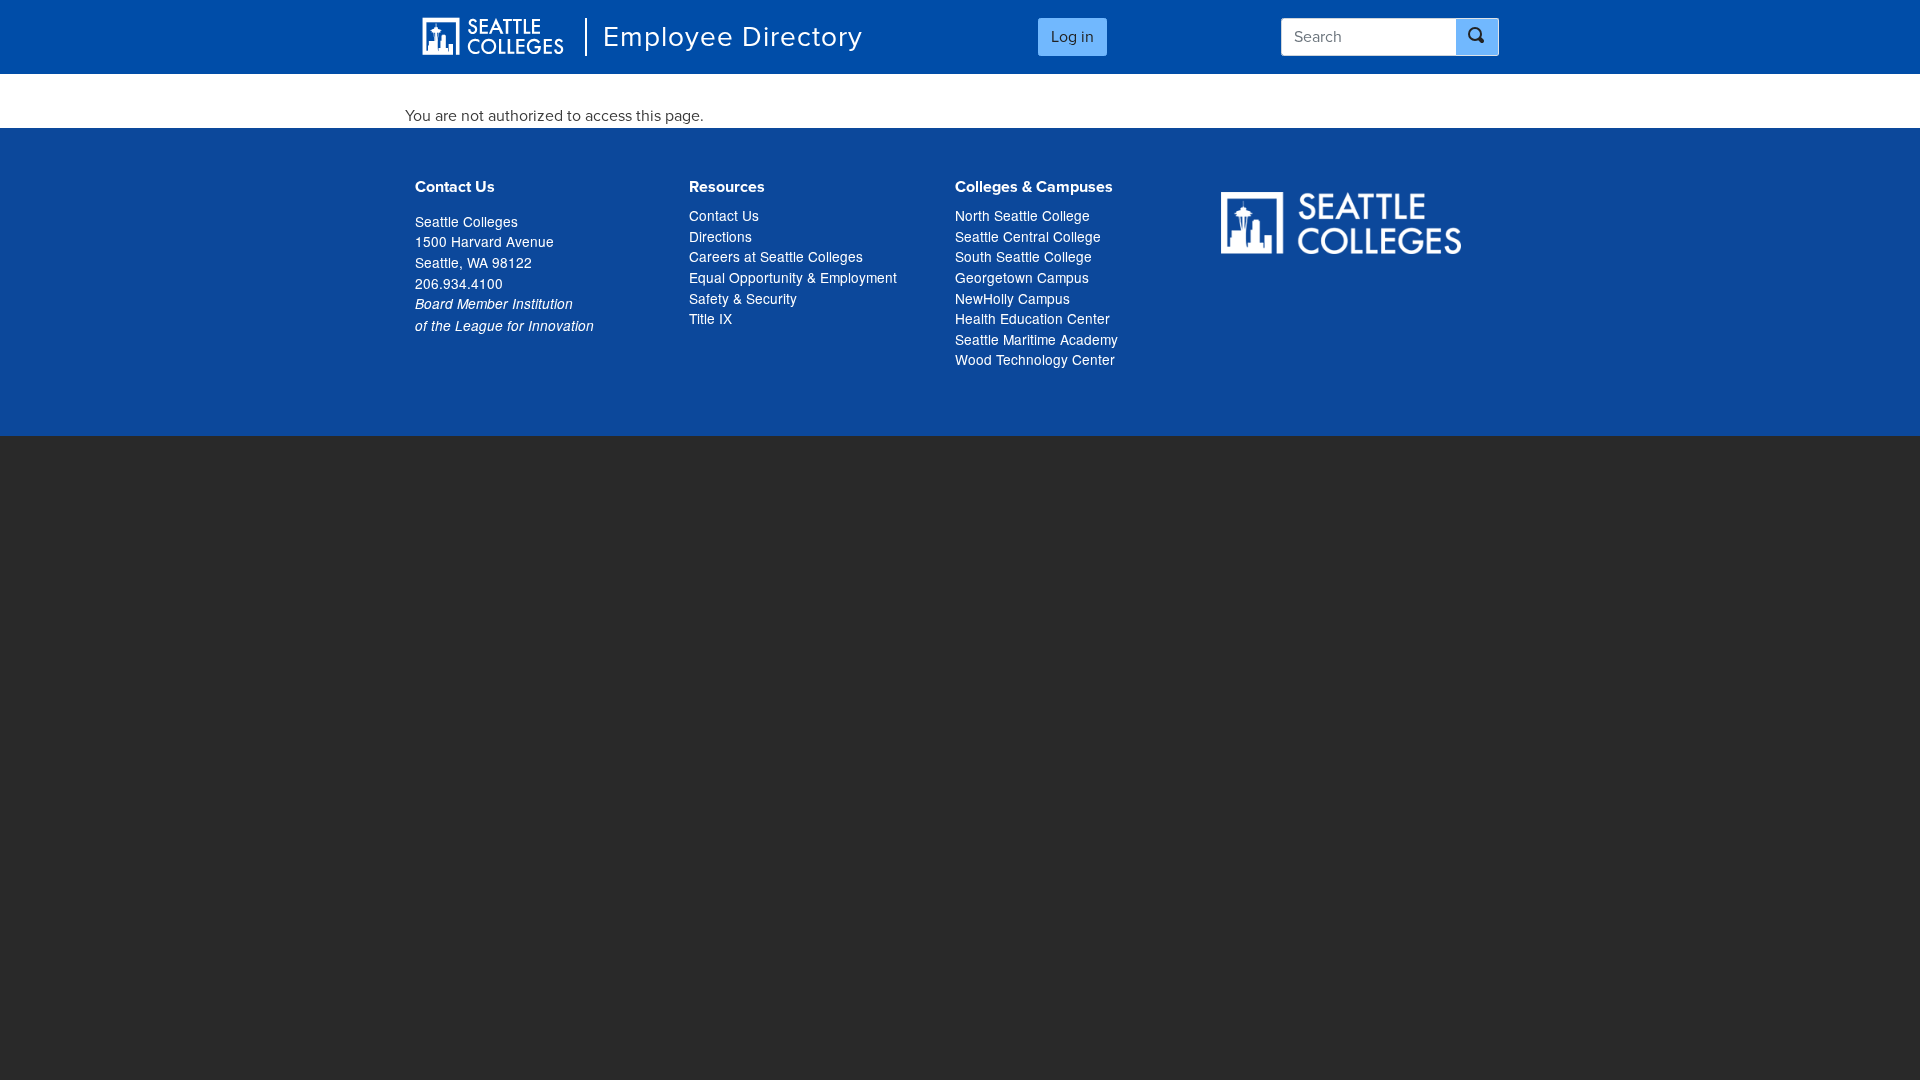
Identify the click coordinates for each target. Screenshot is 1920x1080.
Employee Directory (733, 37)
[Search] (1477, 37)
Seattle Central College (1028, 236)
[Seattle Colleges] (493, 37)
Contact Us (724, 215)
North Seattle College (1022, 215)
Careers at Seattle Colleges (776, 256)
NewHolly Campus (1012, 298)
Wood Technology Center (1035, 359)
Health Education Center (1032, 318)
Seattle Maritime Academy (1036, 339)
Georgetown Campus (1022, 277)
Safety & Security (743, 298)
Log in (1072, 37)
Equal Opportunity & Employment (793, 277)
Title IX (710, 318)
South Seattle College (1023, 256)
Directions (720, 236)
